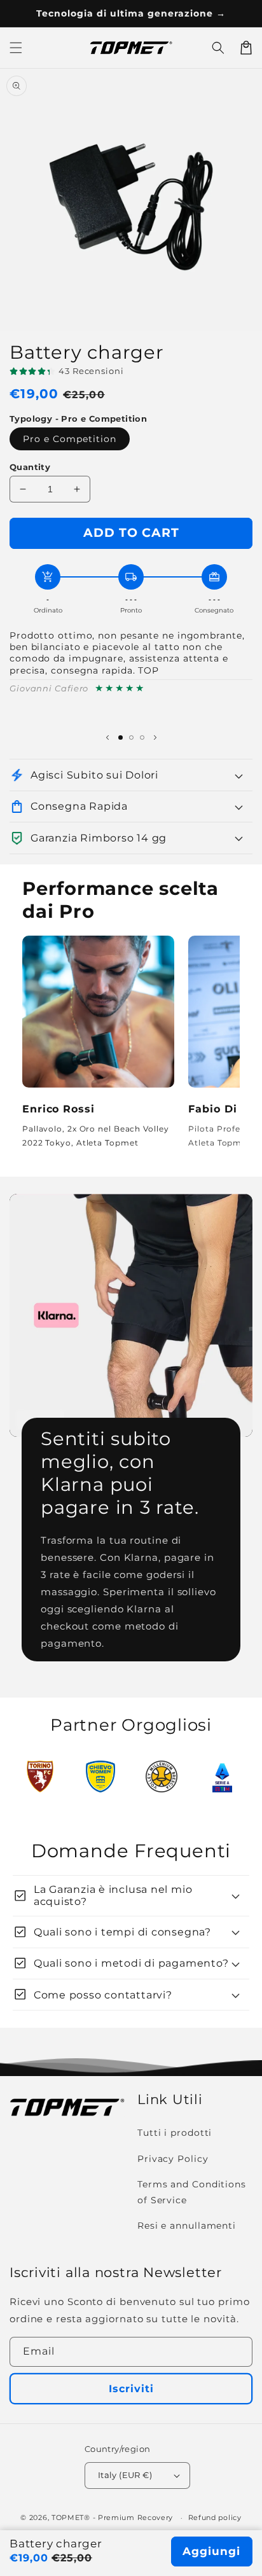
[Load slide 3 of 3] (142, 737)
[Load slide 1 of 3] (121, 737)
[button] (218, 48)
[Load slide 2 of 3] (131, 737)
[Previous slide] (107, 737)
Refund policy (215, 2517)
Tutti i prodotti (175, 2133)
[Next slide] (155, 737)
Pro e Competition (70, 439)
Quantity (30, 467)
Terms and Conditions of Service (192, 2192)
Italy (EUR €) (125, 2475)
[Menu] (16, 48)
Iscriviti (131, 2389)
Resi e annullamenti (187, 2226)
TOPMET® (71, 2517)
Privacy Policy (173, 2159)
